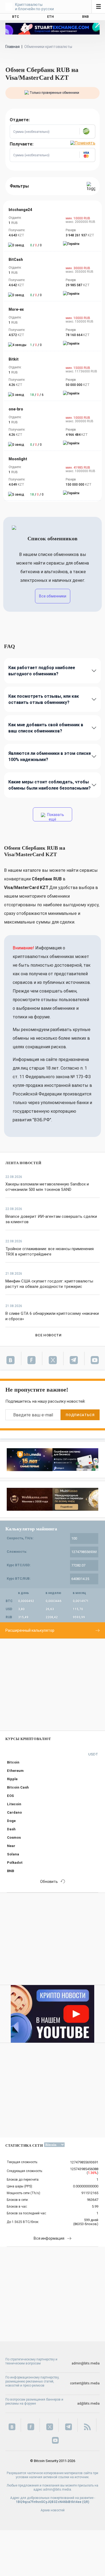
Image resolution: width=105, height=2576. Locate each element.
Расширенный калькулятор (30, 1630)
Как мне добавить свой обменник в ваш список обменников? (46, 728)
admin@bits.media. (57, 2489)
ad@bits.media (88, 2404)
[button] (87, 132)
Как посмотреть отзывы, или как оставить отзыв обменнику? (44, 699)
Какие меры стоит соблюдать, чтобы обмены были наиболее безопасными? (50, 785)
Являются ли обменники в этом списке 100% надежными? (50, 756)
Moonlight (18, 459)
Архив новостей (53, 2510)
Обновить (49, 1882)
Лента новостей (23, 1163)
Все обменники (53, 596)
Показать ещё (55, 817)
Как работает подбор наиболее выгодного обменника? (42, 671)
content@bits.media (85, 2383)
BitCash (16, 260)
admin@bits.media (86, 2363)
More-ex (16, 309)
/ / (36, 245)
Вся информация (49, 2238)
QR (86, 2502)
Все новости (48, 1335)
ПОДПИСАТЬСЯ (80, 1415)
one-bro (16, 409)
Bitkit (14, 359)
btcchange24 (20, 210)
